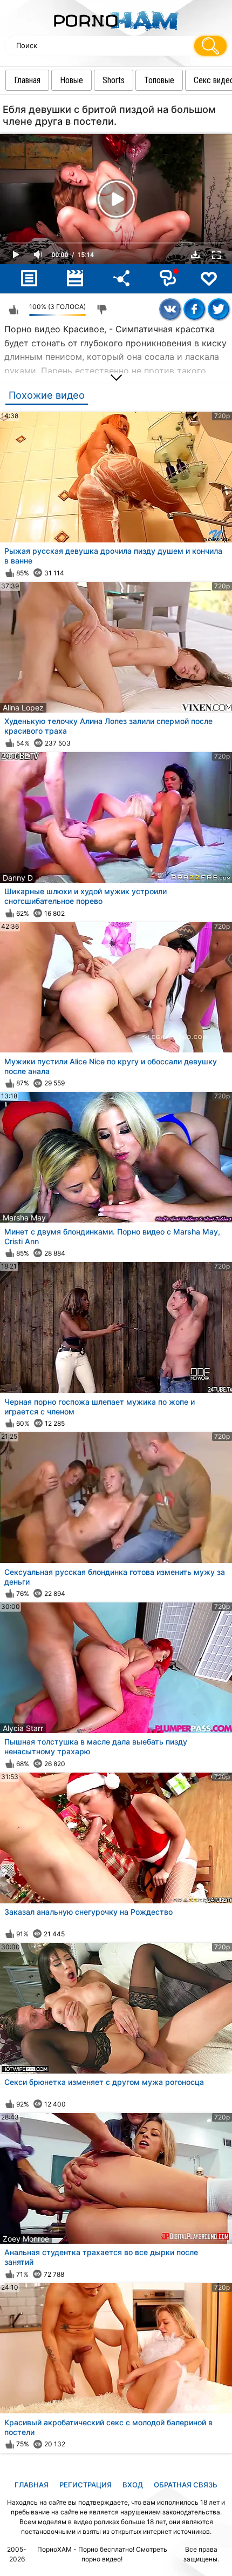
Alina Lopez (23, 707)
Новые (71, 80)
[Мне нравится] (13, 310)
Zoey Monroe (26, 2239)
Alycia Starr (23, 1728)
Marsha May (24, 1217)
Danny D (18, 878)
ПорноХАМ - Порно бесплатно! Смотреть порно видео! (102, 2554)
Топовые (159, 80)
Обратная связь (186, 2485)
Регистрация (86, 2485)
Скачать (195, 254)
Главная (27, 80)
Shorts (114, 80)
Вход (133, 2485)
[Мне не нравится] (102, 310)
